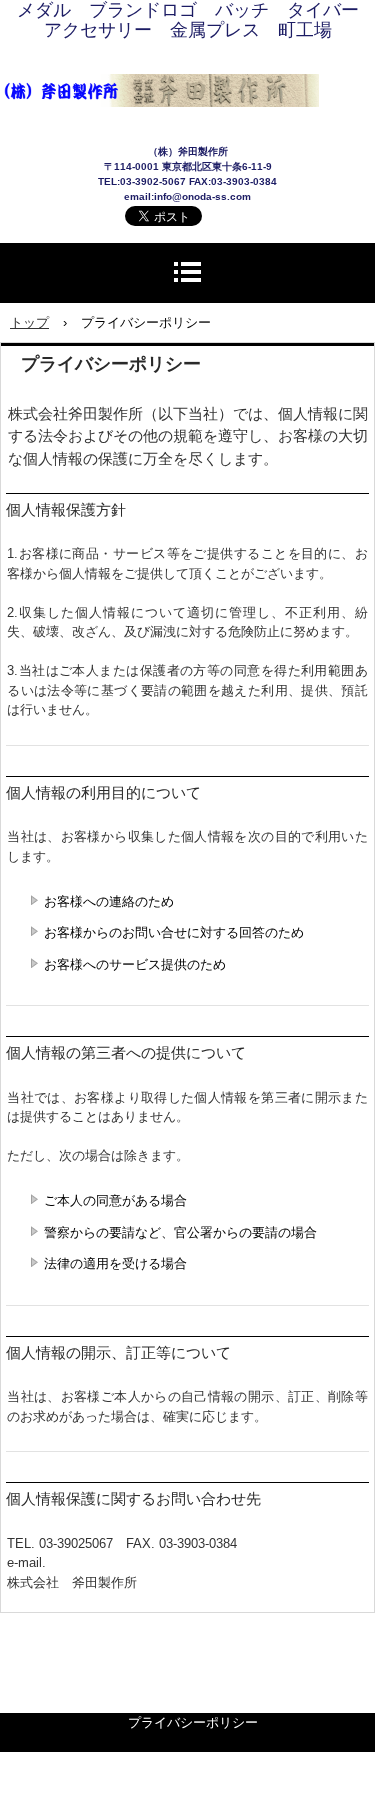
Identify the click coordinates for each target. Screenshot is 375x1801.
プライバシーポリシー (193, 1722)
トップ (29, 322)
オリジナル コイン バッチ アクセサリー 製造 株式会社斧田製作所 (187, 69)
